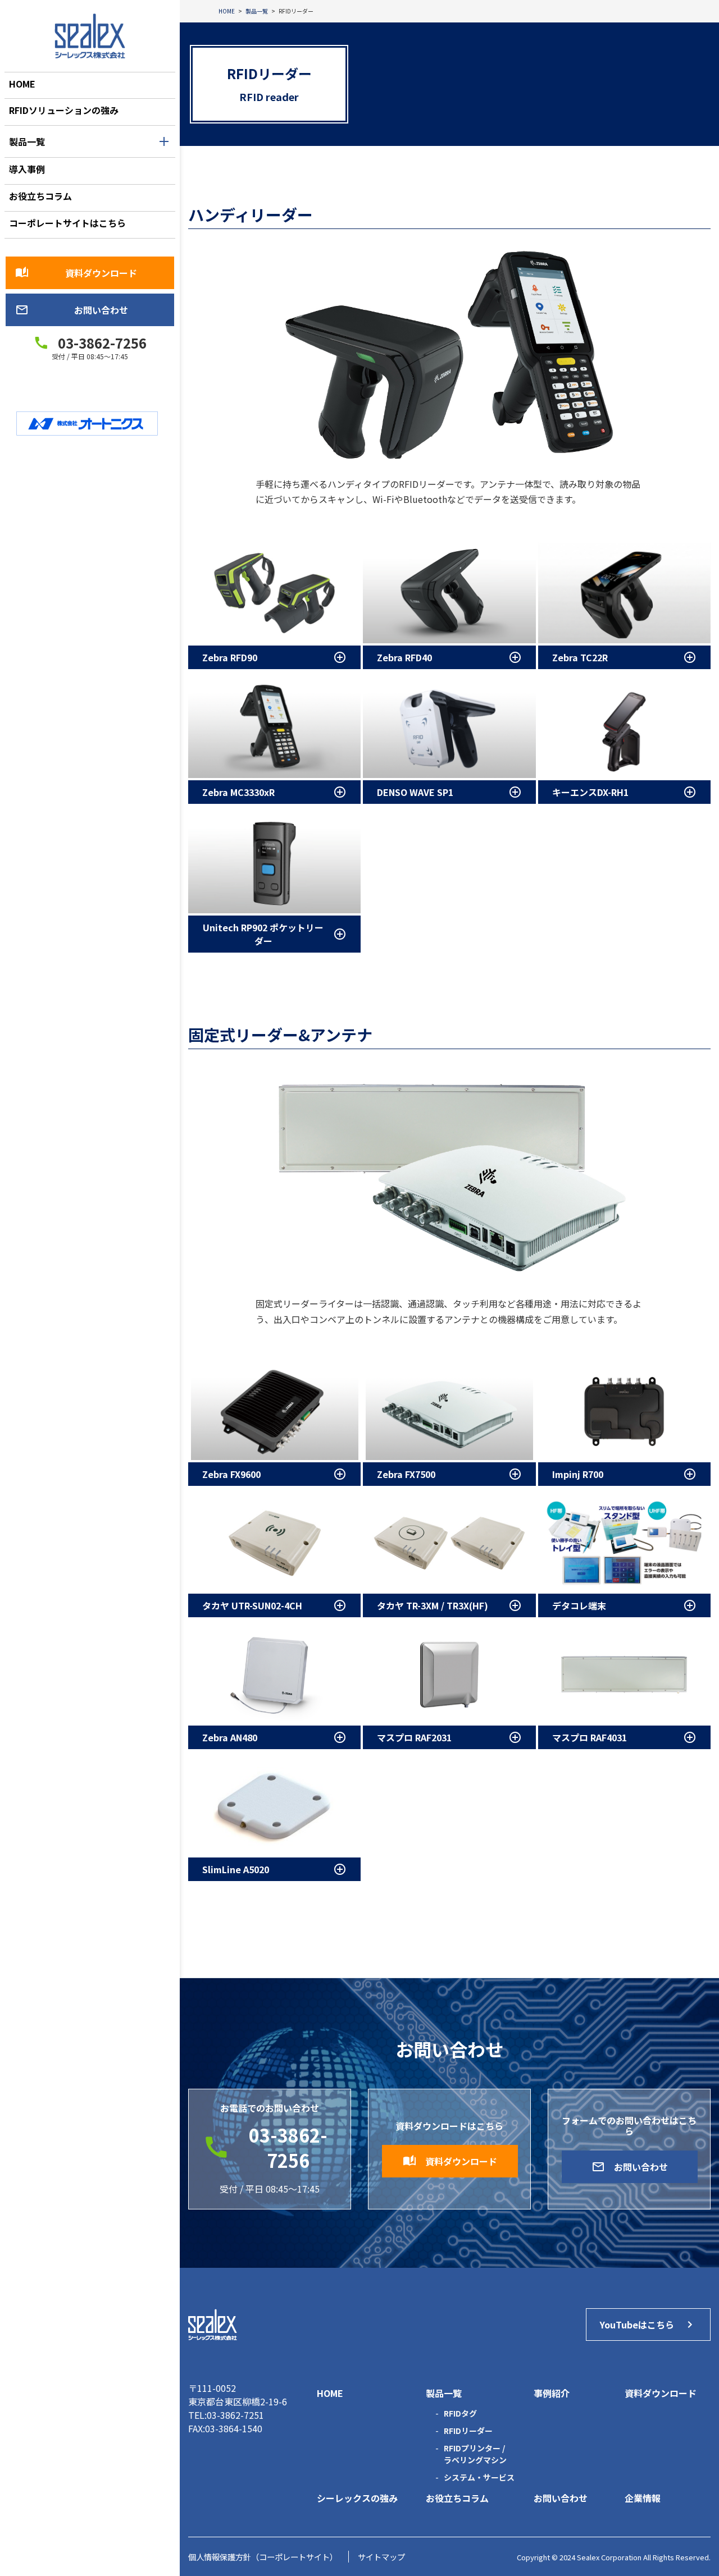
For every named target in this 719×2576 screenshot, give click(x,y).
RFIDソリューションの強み (64, 110)
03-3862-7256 (102, 343)
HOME (22, 84)
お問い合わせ (72, 310)
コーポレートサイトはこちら (67, 223)
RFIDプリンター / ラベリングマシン (475, 2454)
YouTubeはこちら (648, 2325)
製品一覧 (27, 141)
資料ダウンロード (76, 273)
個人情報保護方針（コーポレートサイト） (263, 2557)
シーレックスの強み (357, 2498)
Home (330, 2393)
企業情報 (643, 2498)
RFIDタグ (460, 2413)
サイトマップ (381, 2557)
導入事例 (27, 169)
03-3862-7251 (235, 2415)
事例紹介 (552, 2393)
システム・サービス (479, 2477)
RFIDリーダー (468, 2431)
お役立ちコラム (40, 196)
